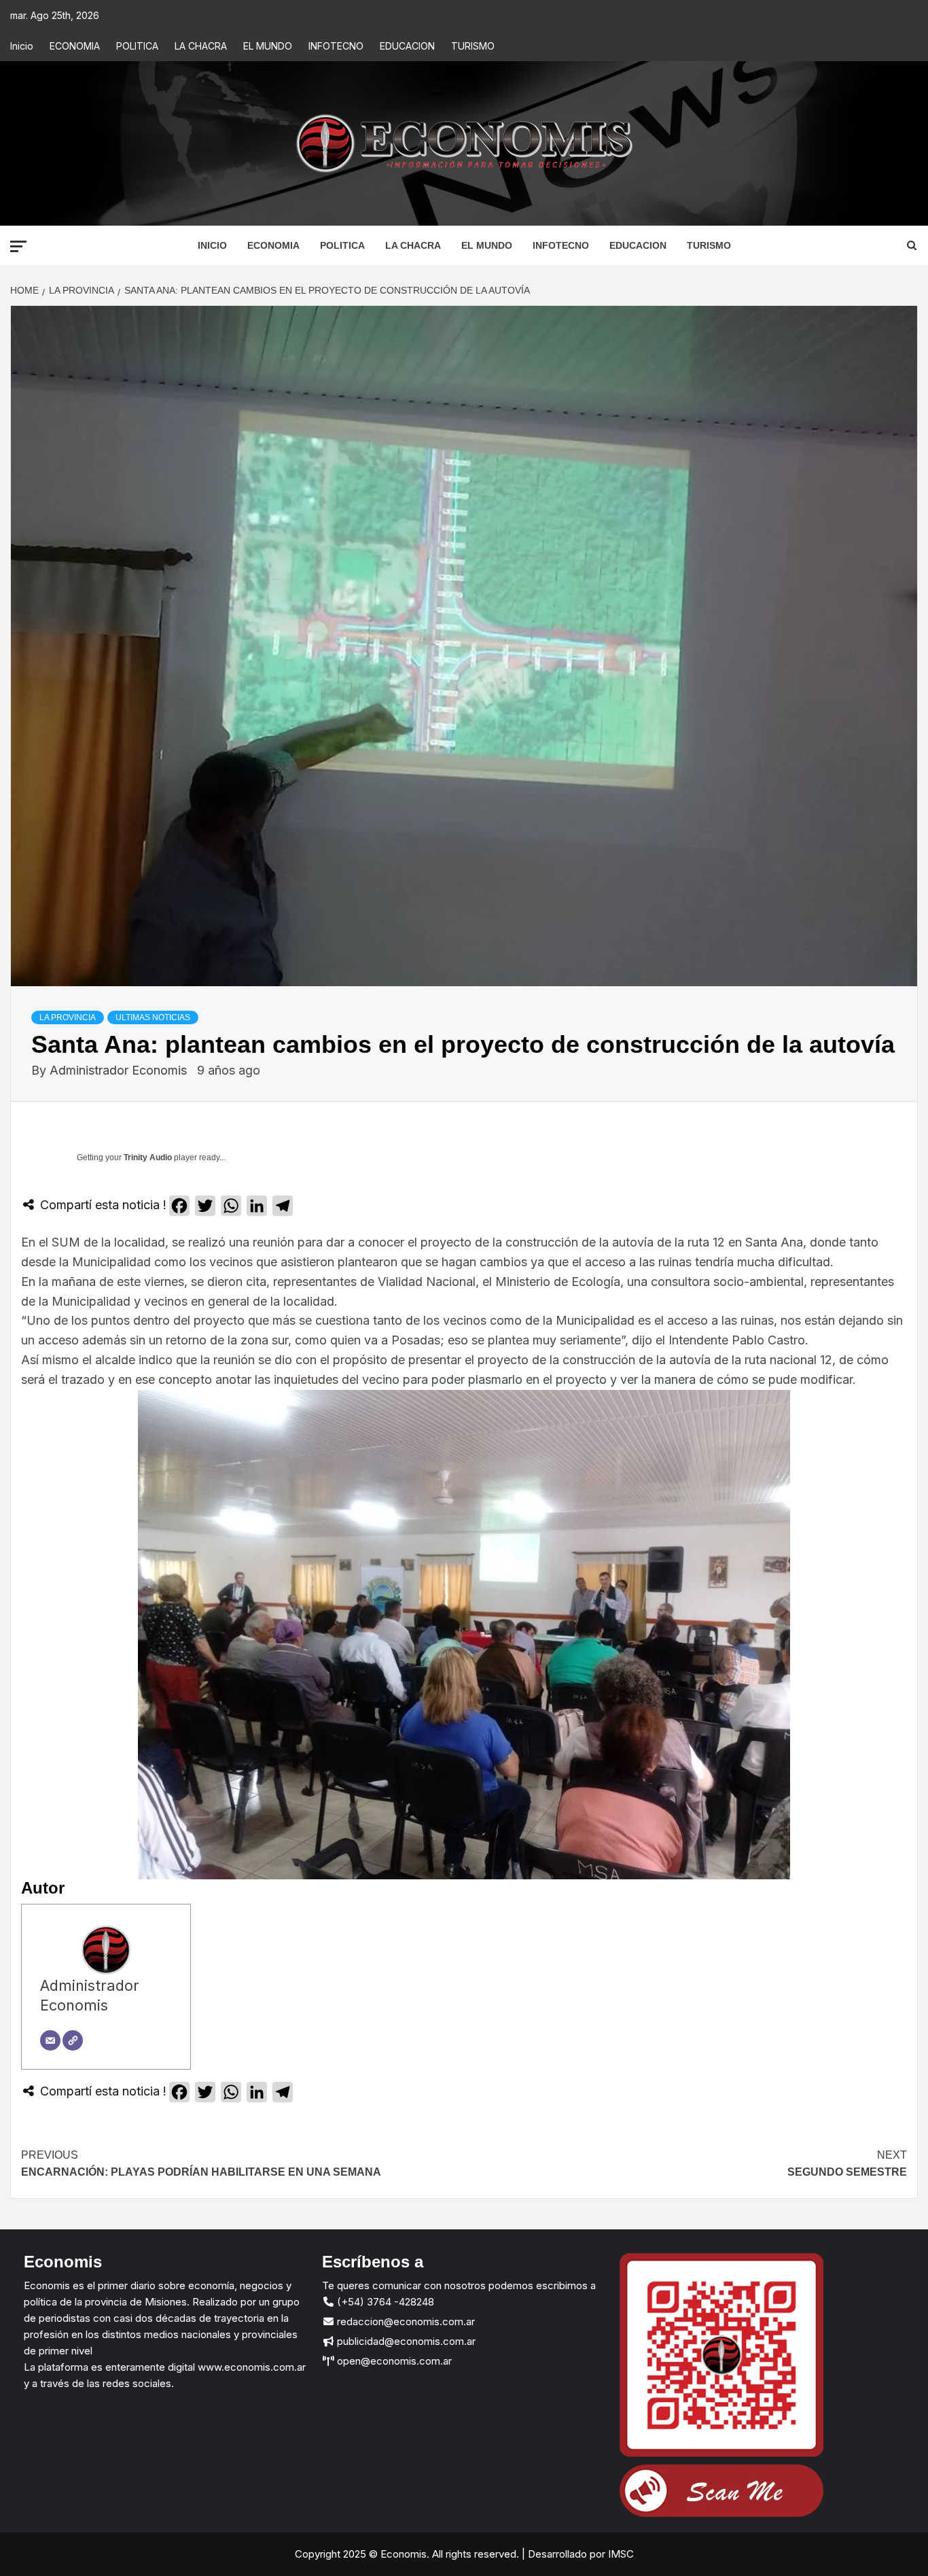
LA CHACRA (201, 46)
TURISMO (473, 46)
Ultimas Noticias (153, 1017)
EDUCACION (407, 46)
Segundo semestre (847, 2164)
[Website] (73, 2040)
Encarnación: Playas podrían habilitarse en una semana (201, 2164)
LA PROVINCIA (68, 1017)
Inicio (22, 46)
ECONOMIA (75, 46)
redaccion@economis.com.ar (405, 2321)
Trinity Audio (148, 1158)
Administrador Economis (120, 1070)
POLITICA (137, 46)
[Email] (50, 2040)
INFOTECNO (336, 46)
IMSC (620, 2554)
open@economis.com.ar (393, 2361)
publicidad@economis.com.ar (405, 2341)
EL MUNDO (268, 46)
